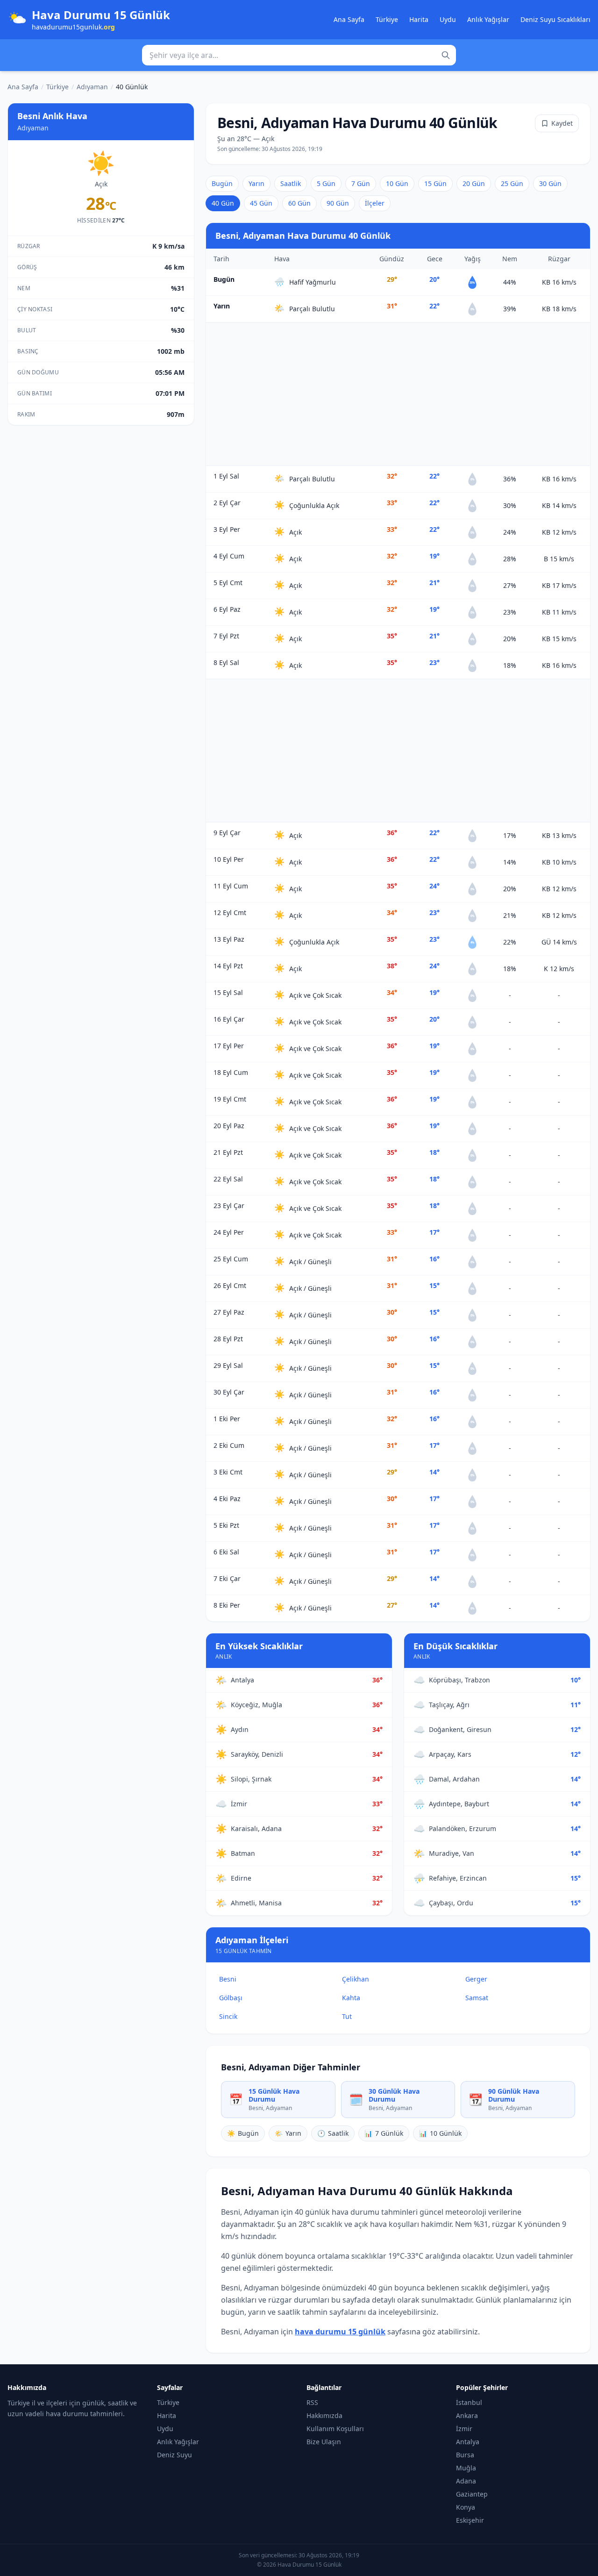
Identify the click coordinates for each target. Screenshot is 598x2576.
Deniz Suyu (174, 2455)
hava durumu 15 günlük (340, 2332)
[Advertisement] (398, 394)
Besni (228, 1979)
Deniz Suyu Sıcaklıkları (555, 19)
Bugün (222, 183)
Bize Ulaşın (324, 2442)
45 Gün (261, 203)
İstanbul (469, 2402)
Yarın (256, 183)
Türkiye (387, 19)
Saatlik (291, 183)
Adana (466, 2481)
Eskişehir (470, 2520)
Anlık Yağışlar (488, 19)
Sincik (228, 2016)
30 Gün (550, 183)
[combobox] (299, 55)
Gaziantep (472, 2494)
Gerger (476, 1979)
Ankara (467, 2415)
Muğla (466, 2468)
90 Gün (338, 203)
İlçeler (375, 203)
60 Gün (299, 203)
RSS (312, 2402)
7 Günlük (384, 2133)
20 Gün (474, 183)
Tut (347, 2016)
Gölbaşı (231, 1998)
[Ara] (446, 55)
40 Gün (223, 203)
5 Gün (326, 183)
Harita (419, 19)
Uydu (448, 19)
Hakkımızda (324, 2415)
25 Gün (512, 183)
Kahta (351, 1998)
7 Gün (361, 183)
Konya (466, 2507)
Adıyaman (92, 87)
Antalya (468, 2442)
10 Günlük (440, 2133)
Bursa (465, 2455)
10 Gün (397, 183)
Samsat (477, 1998)
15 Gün (435, 183)
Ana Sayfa (349, 19)
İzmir (464, 2429)
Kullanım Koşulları (335, 2429)
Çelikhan (356, 1979)
